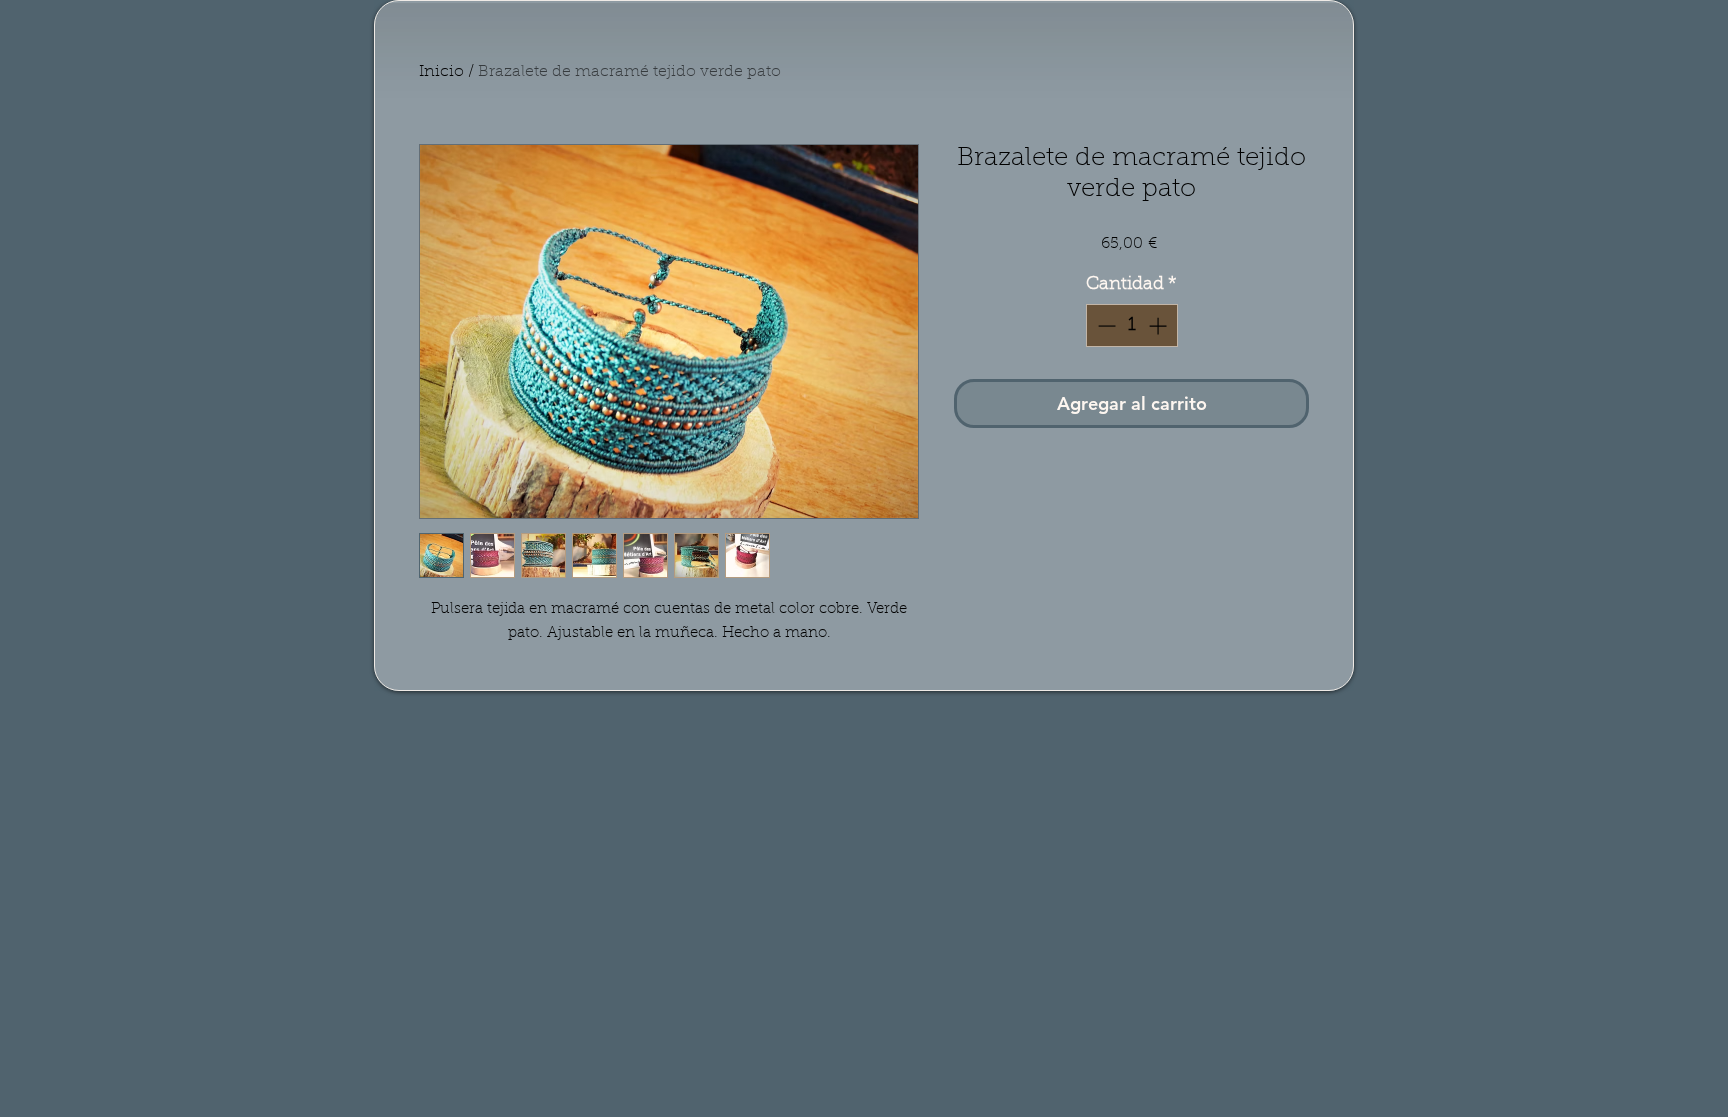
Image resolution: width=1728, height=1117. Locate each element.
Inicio (441, 72)
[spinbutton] (1132, 325)
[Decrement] (1104, 325)
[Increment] (1159, 325)
